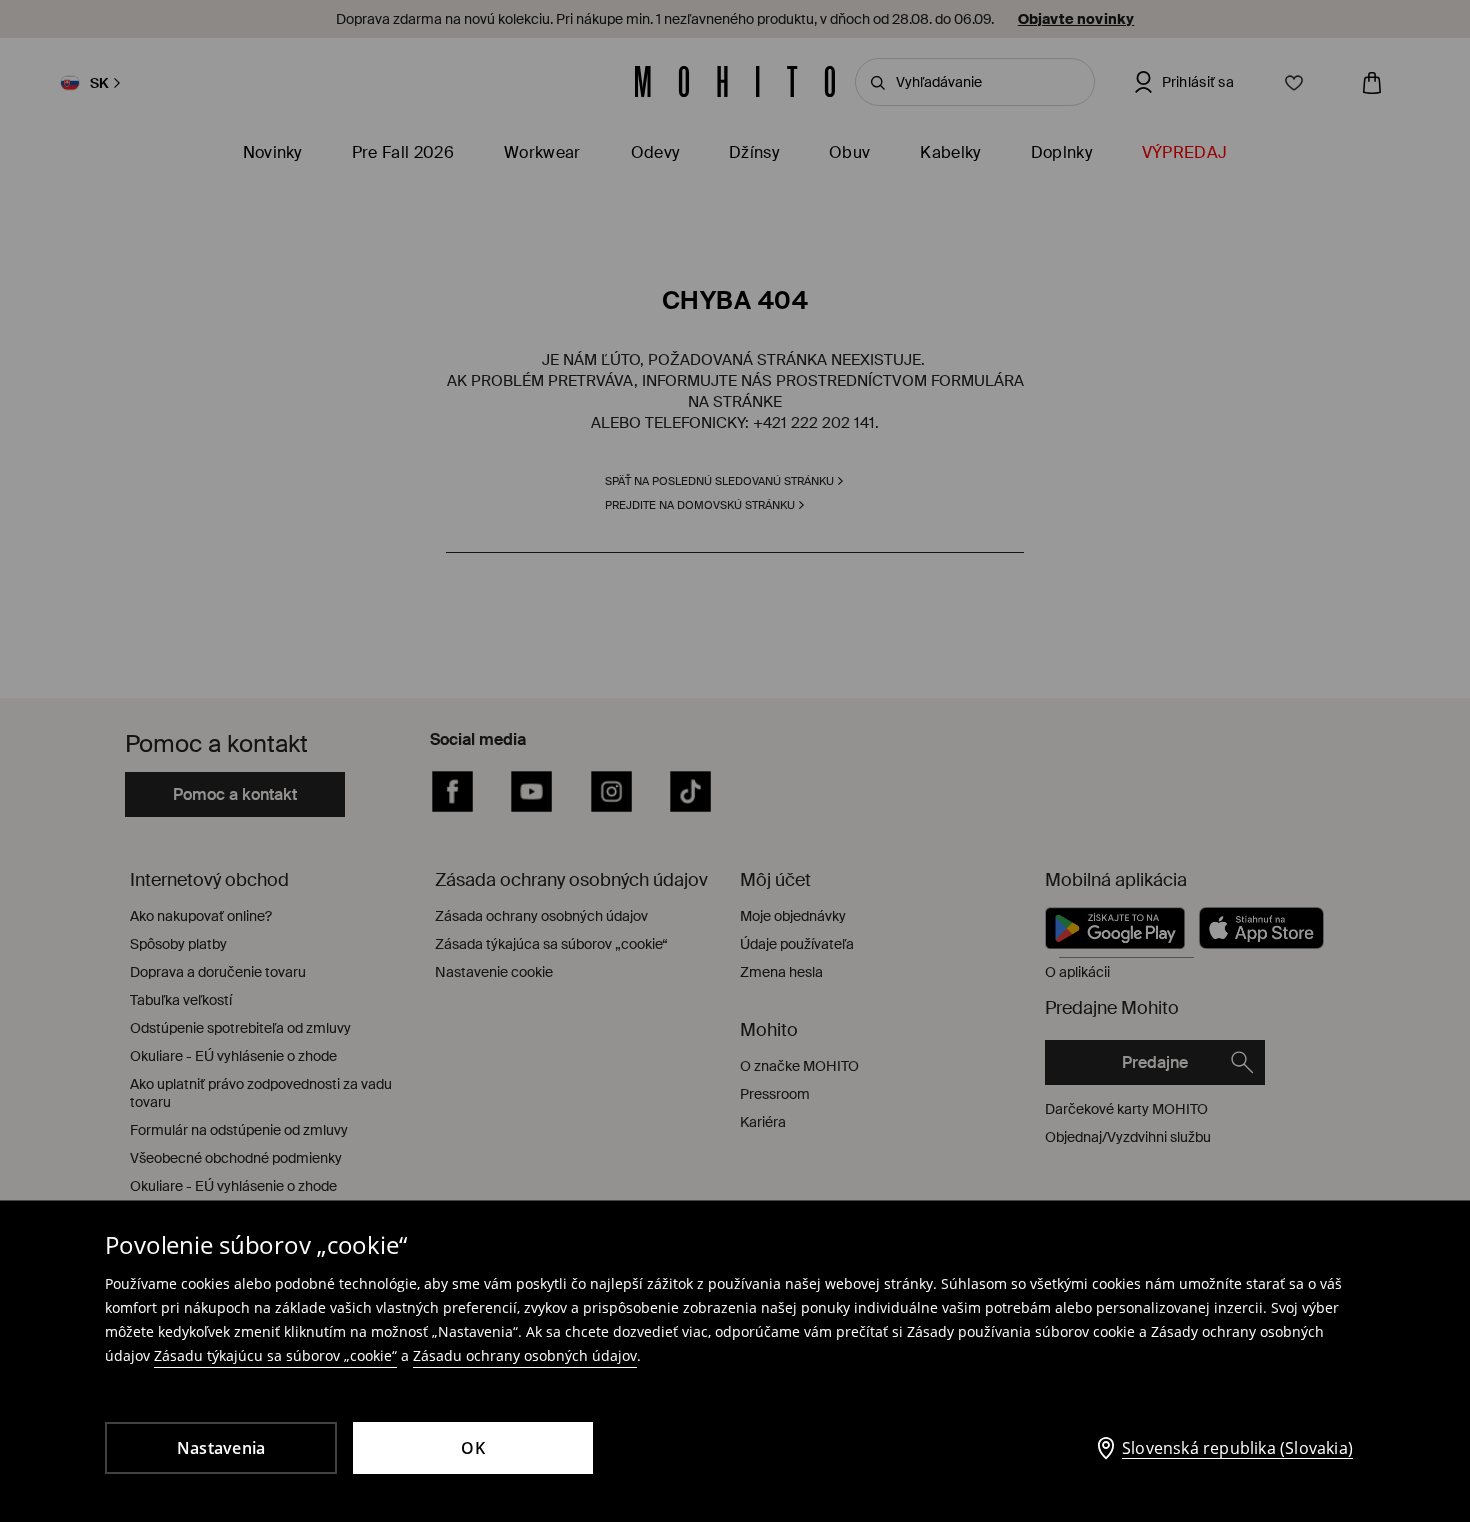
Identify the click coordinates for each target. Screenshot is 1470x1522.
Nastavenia (221, 1448)
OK (473, 1448)
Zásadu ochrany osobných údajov (525, 1355)
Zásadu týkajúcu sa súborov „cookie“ (275, 1355)
